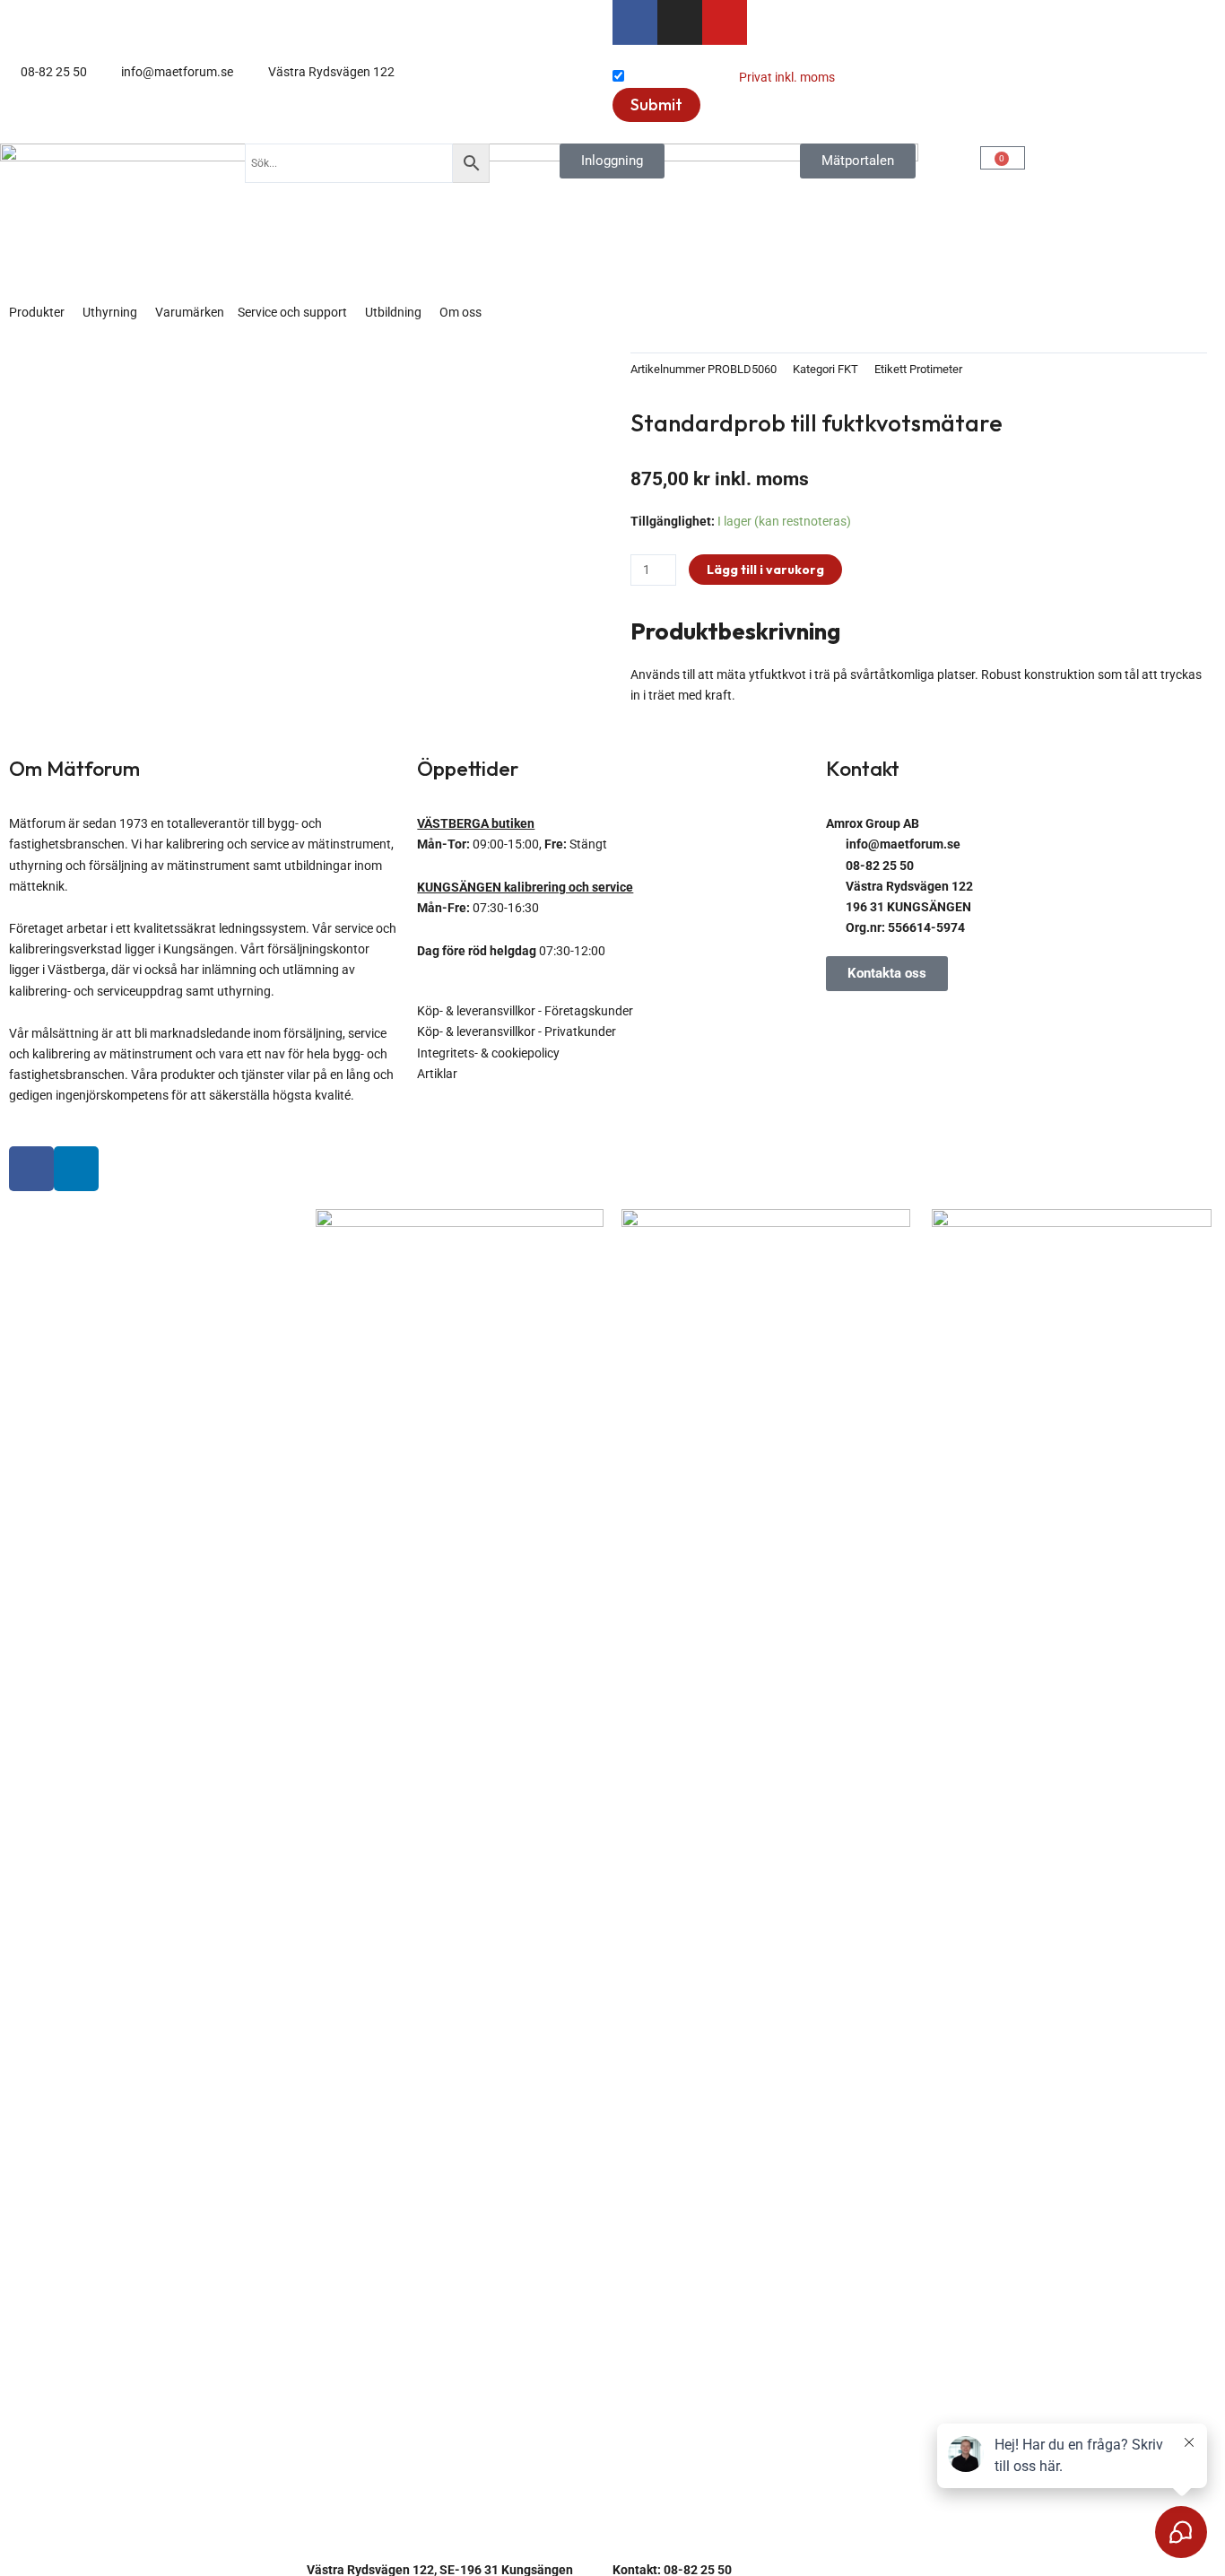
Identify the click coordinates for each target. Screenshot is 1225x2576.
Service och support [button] (292, 312)
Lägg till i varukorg (765, 570)
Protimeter (936, 369)
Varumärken (190, 312)
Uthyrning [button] (110, 312)
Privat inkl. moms (787, 77)
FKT (848, 369)
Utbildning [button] (393, 312)
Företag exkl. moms (682, 77)
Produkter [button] (37, 312)
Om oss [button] (460, 312)
